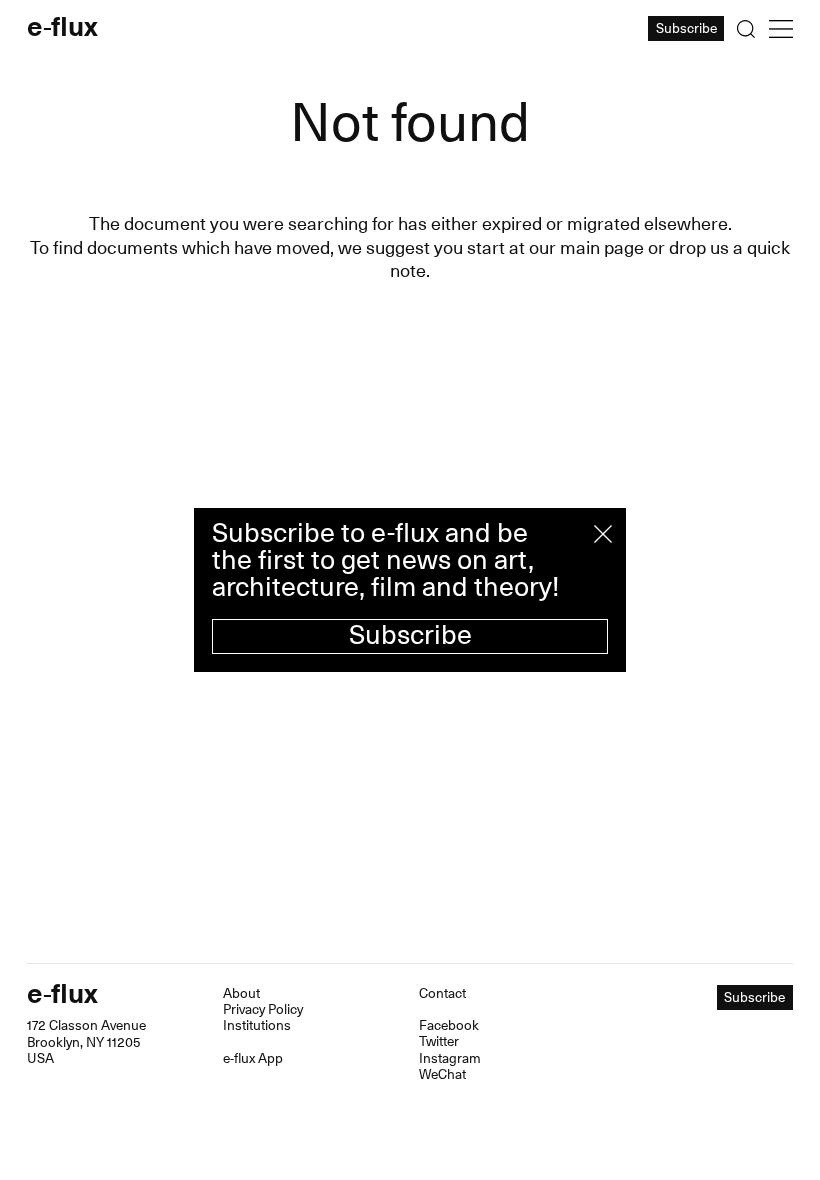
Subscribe (410, 635)
